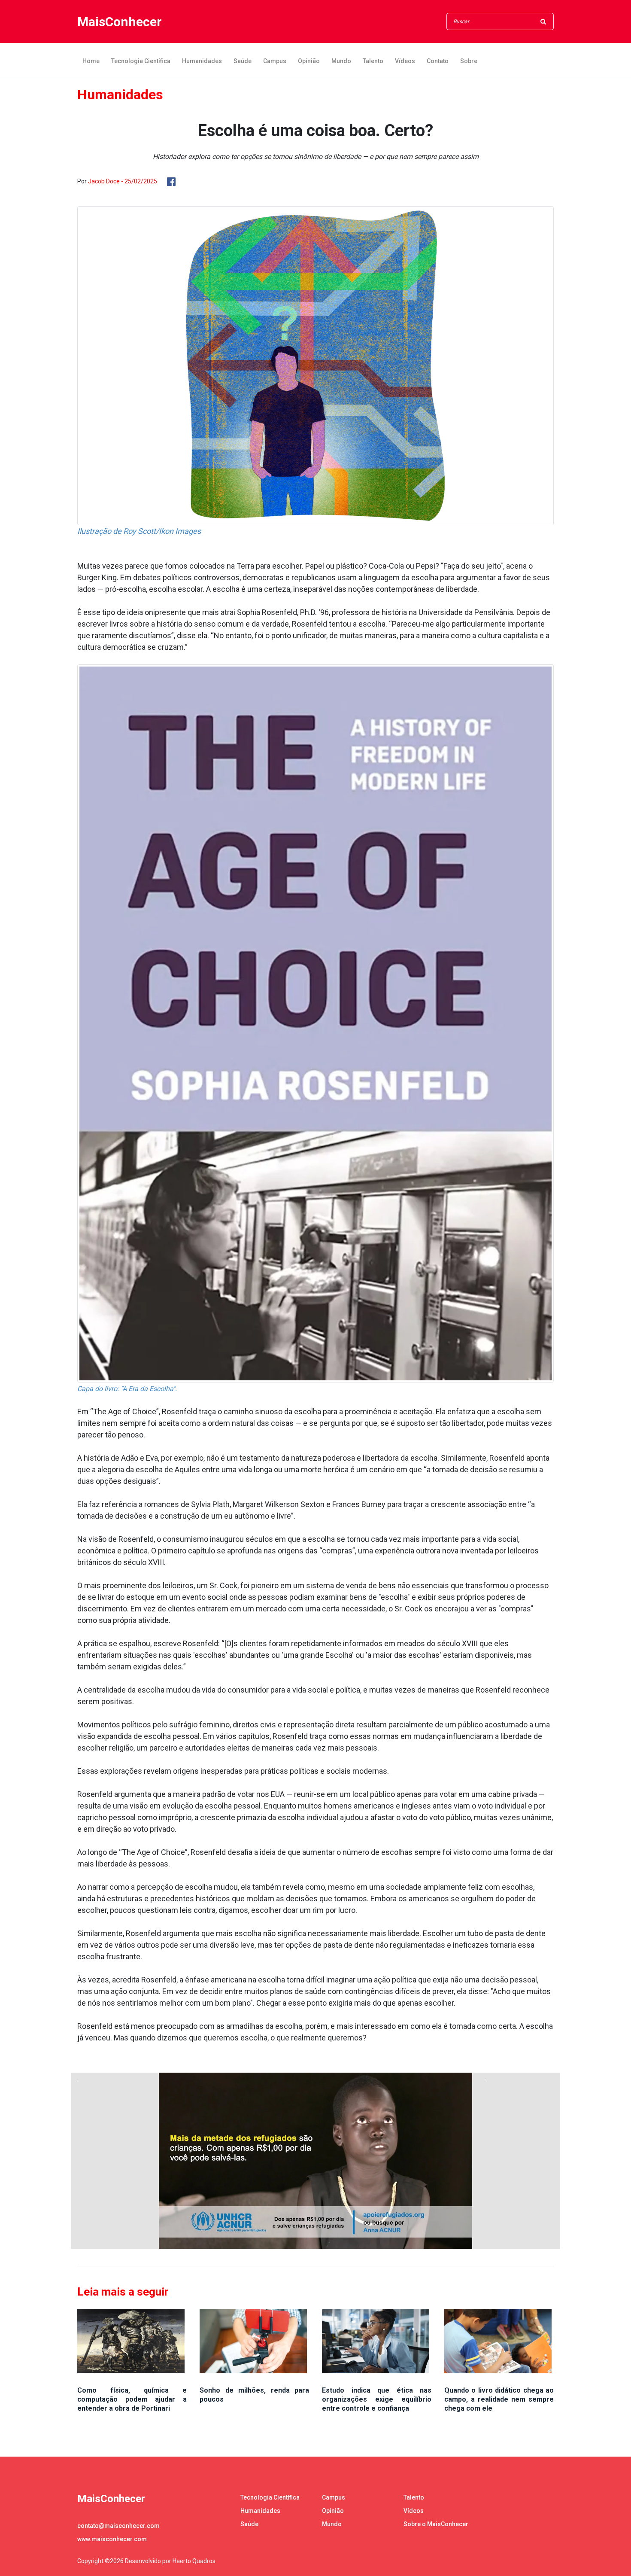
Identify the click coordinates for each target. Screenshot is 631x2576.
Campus (275, 61)
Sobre (469, 61)
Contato (438, 61)
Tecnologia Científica (141, 61)
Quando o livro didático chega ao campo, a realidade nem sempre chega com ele (499, 2399)
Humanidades (202, 61)
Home (91, 61)
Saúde (243, 61)
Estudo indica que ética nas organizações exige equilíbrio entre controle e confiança (377, 2399)
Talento (373, 61)
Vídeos (405, 61)
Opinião (309, 61)
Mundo (341, 61)
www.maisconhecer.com (112, 2539)
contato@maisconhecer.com (118, 2526)
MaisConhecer (120, 22)
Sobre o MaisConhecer (436, 2524)
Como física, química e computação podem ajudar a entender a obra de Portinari (132, 2399)
